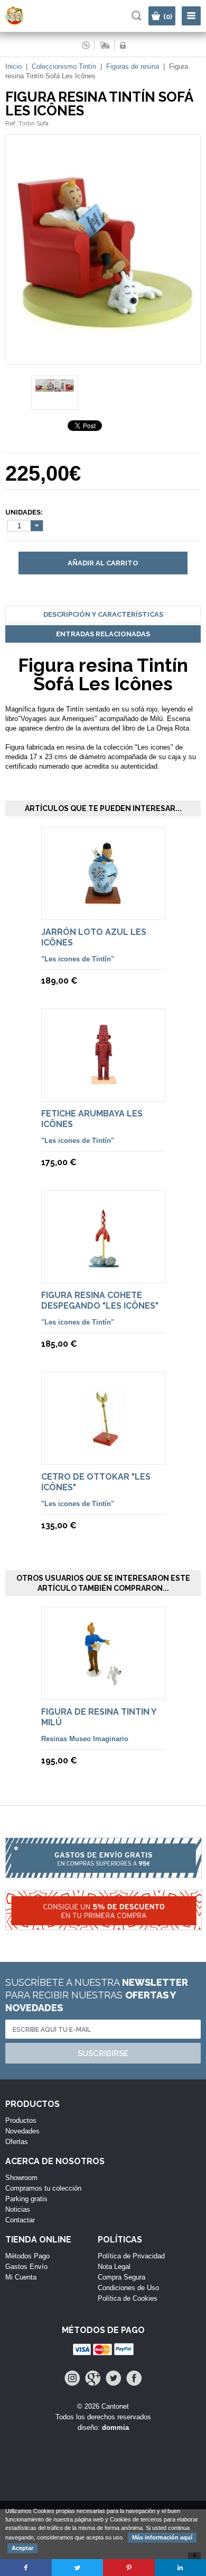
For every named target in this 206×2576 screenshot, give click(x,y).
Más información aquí (162, 2537)
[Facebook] (134, 2378)
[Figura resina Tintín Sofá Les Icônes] (103, 360)
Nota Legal (114, 2267)
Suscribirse (103, 2053)
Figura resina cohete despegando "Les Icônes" (100, 1300)
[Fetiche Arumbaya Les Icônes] (103, 1089)
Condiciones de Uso (128, 2288)
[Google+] (93, 2378)
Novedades (22, 2131)
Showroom (21, 2178)
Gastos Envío (26, 2267)
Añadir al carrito (103, 563)
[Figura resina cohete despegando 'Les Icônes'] (103, 1270)
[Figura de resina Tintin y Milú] (103, 1687)
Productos (21, 2120)
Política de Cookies (128, 2298)
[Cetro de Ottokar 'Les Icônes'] (103, 1452)
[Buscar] (137, 16)
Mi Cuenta (21, 2277)
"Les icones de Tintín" (78, 959)
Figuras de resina (134, 66)
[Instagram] (72, 2378)
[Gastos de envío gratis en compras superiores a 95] (103, 1863)
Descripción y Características (103, 614)
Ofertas (17, 2142)
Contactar (20, 2220)
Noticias (18, 2209)
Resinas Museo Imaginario (85, 1739)
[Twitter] (113, 2378)
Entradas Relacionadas (103, 634)
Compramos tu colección (43, 2188)
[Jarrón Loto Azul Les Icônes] (103, 907)
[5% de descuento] (103, 1916)
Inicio (13, 66)
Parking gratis (26, 2199)
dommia (115, 2428)
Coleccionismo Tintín (64, 66)
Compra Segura (121, 2277)
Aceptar (22, 2548)
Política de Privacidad (131, 2256)
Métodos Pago (27, 2256)
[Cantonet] (24, 23)
